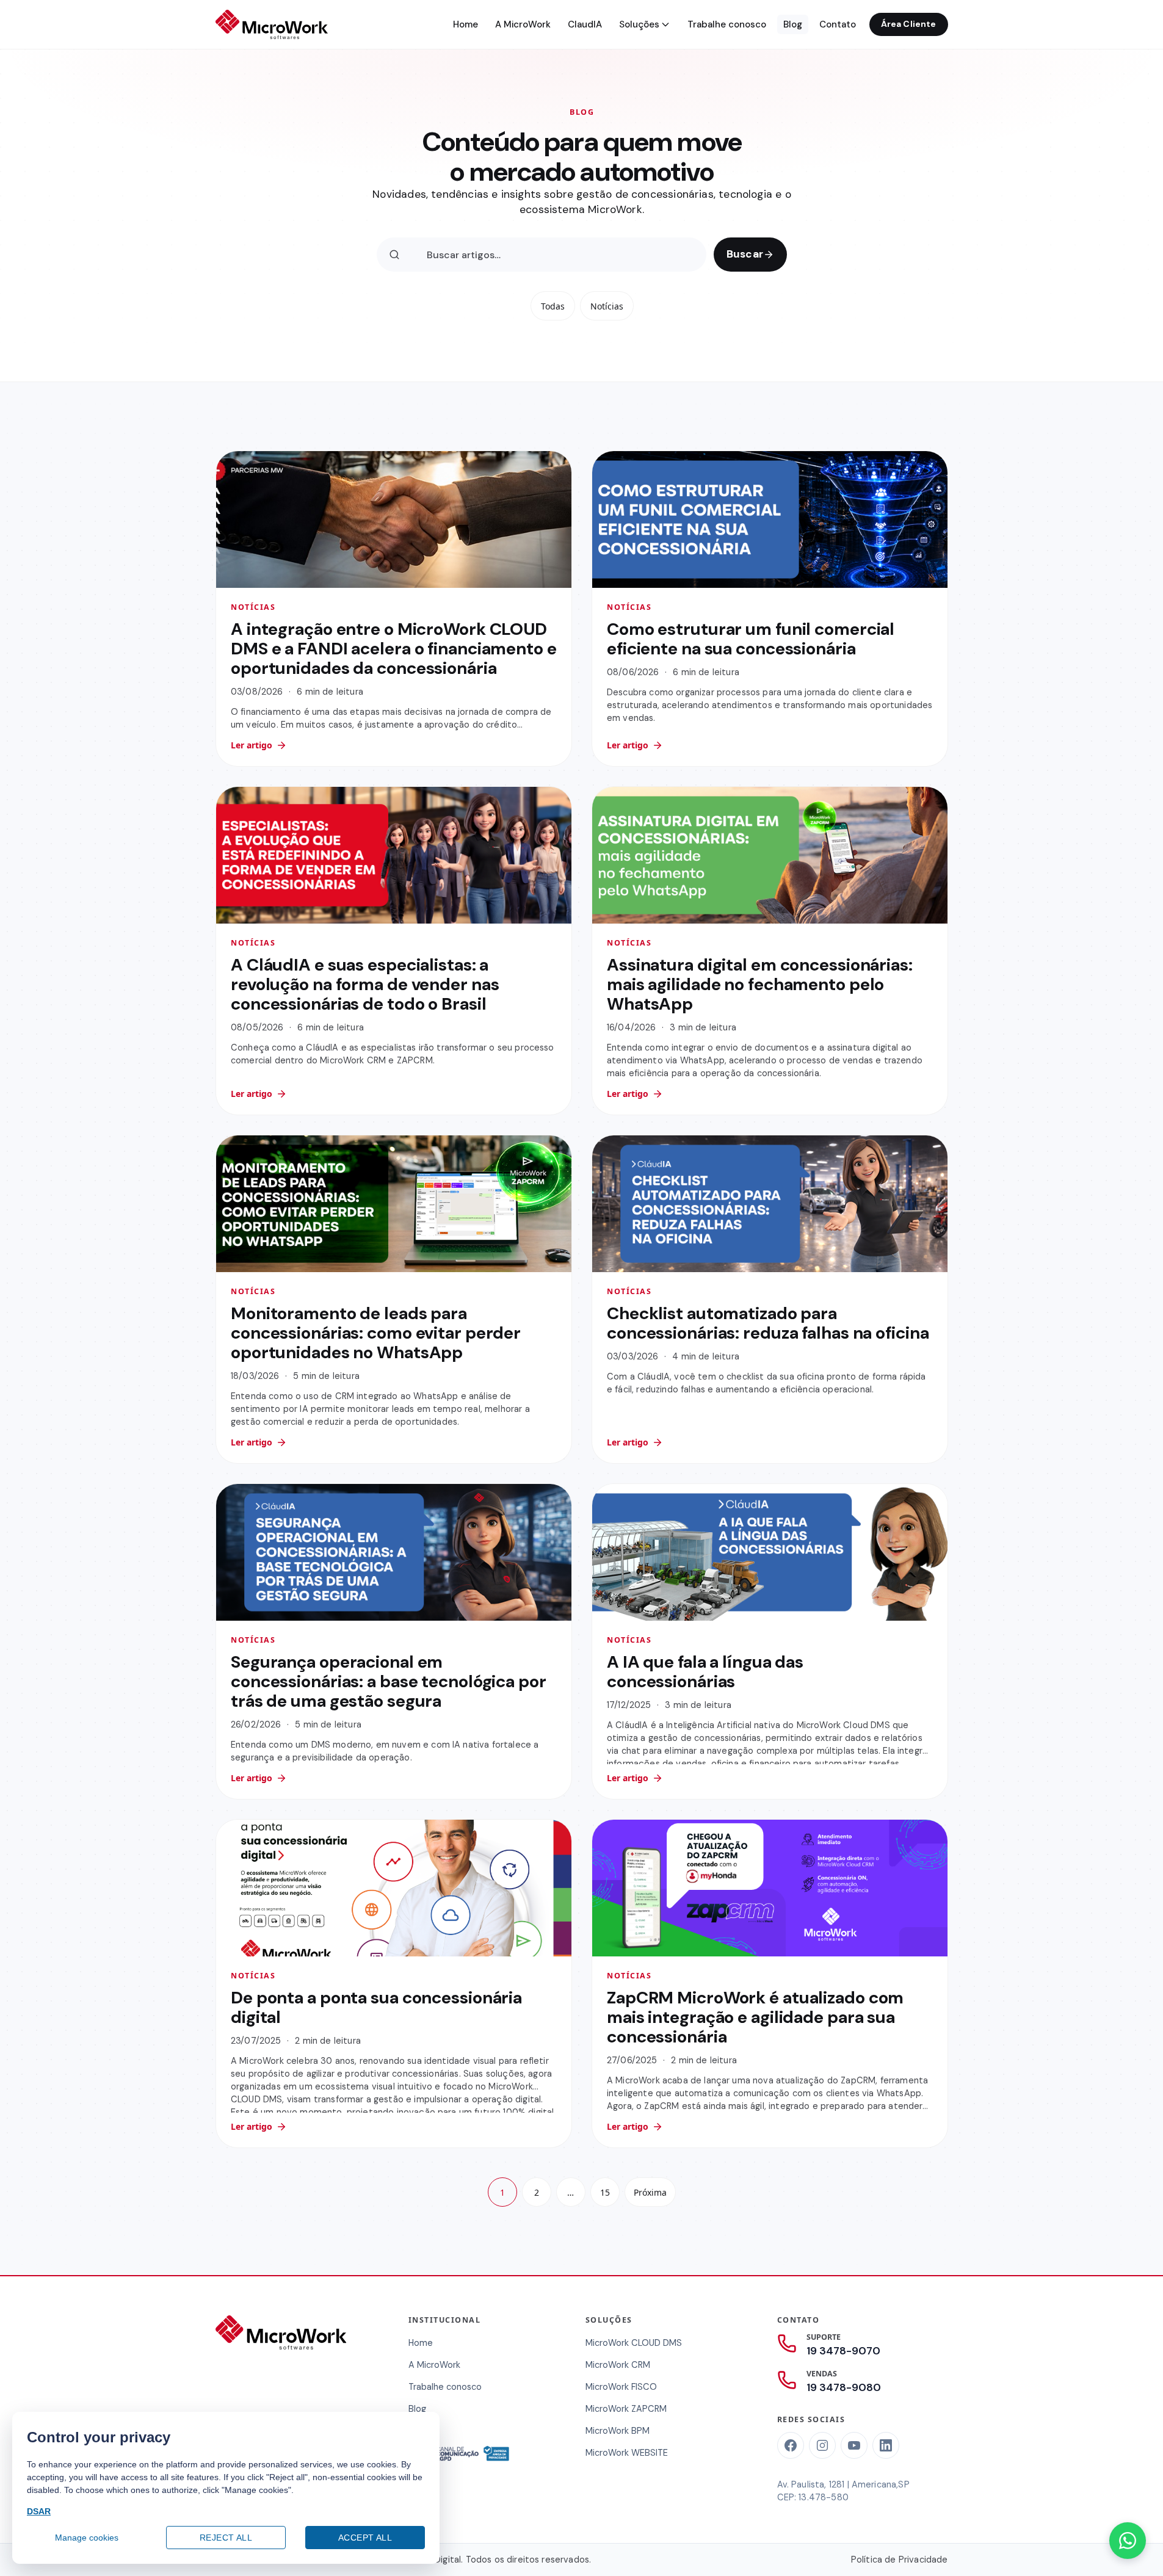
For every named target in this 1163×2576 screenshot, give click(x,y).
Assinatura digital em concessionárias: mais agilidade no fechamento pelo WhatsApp (760, 984)
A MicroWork (523, 24)
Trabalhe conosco (727, 24)
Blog (793, 24)
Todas (552, 306)
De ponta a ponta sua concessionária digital (376, 2007)
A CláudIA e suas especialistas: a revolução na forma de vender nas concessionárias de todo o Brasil (365, 984)
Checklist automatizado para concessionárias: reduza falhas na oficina (768, 1323)
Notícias (606, 306)
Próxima (650, 2192)
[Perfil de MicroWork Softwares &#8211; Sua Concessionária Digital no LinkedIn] (886, 2445)
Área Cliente (909, 24)
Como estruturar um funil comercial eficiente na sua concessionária (751, 638)
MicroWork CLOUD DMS (634, 2343)
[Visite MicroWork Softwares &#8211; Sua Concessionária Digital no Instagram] (822, 2445)
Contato (838, 24)
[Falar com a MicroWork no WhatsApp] (1128, 2541)
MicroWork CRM (618, 2365)
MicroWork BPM (618, 2431)
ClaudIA (585, 24)
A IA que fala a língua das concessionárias (705, 1672)
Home (466, 24)
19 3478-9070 (843, 2351)
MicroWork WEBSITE (627, 2453)
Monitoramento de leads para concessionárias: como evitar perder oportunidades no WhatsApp (376, 1333)
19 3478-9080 (844, 2387)
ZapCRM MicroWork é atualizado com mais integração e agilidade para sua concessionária (755, 2017)
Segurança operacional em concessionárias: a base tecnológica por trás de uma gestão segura (389, 1681)
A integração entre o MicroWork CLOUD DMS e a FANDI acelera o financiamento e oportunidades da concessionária (394, 648)
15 (605, 2192)
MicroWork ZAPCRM (626, 2409)
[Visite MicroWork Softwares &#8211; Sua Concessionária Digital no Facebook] (791, 2445)
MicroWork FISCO (621, 2387)
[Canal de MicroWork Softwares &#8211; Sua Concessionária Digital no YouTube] (854, 2445)
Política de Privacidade (900, 2560)
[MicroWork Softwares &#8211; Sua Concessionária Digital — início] (272, 24)
